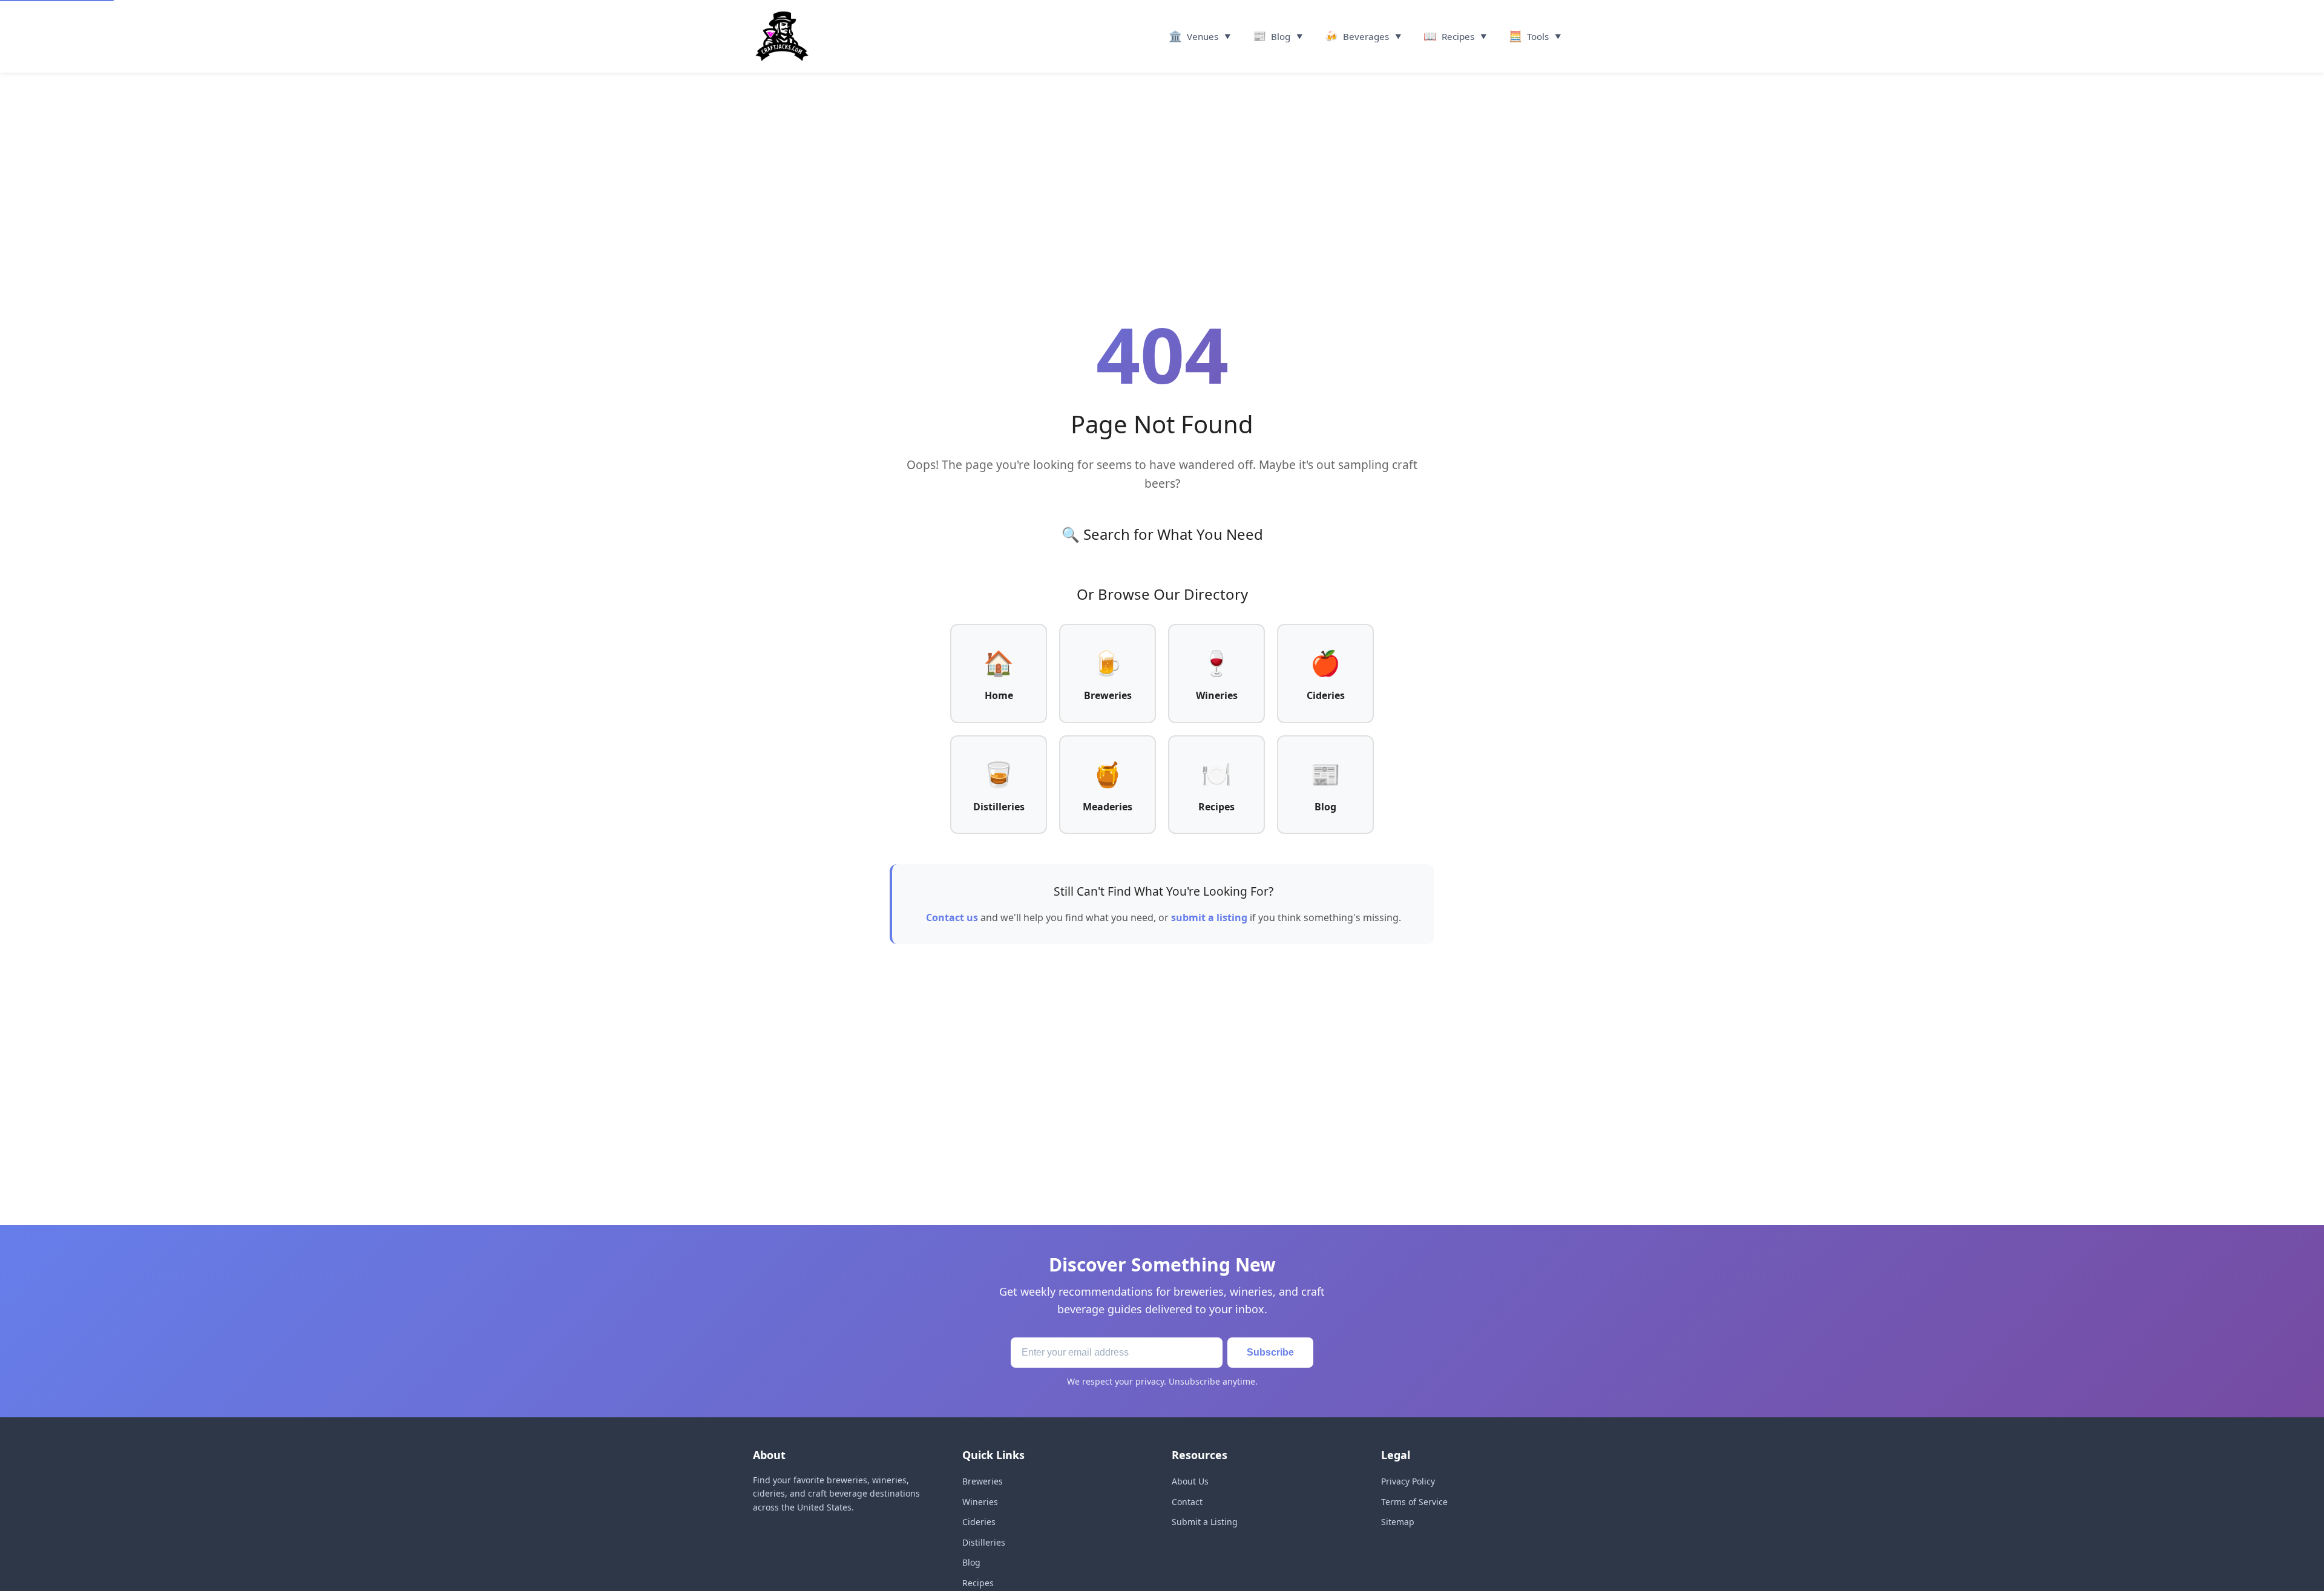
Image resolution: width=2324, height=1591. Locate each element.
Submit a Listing (1205, 1522)
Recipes (978, 1583)
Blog (971, 1562)
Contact (1187, 1502)
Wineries (980, 1502)
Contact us (952, 917)
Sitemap (1398, 1522)
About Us (1190, 1481)
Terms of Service (1414, 1502)
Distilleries (984, 1542)
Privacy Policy (1408, 1481)
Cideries (979, 1522)
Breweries (983, 1481)
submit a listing (1209, 917)
